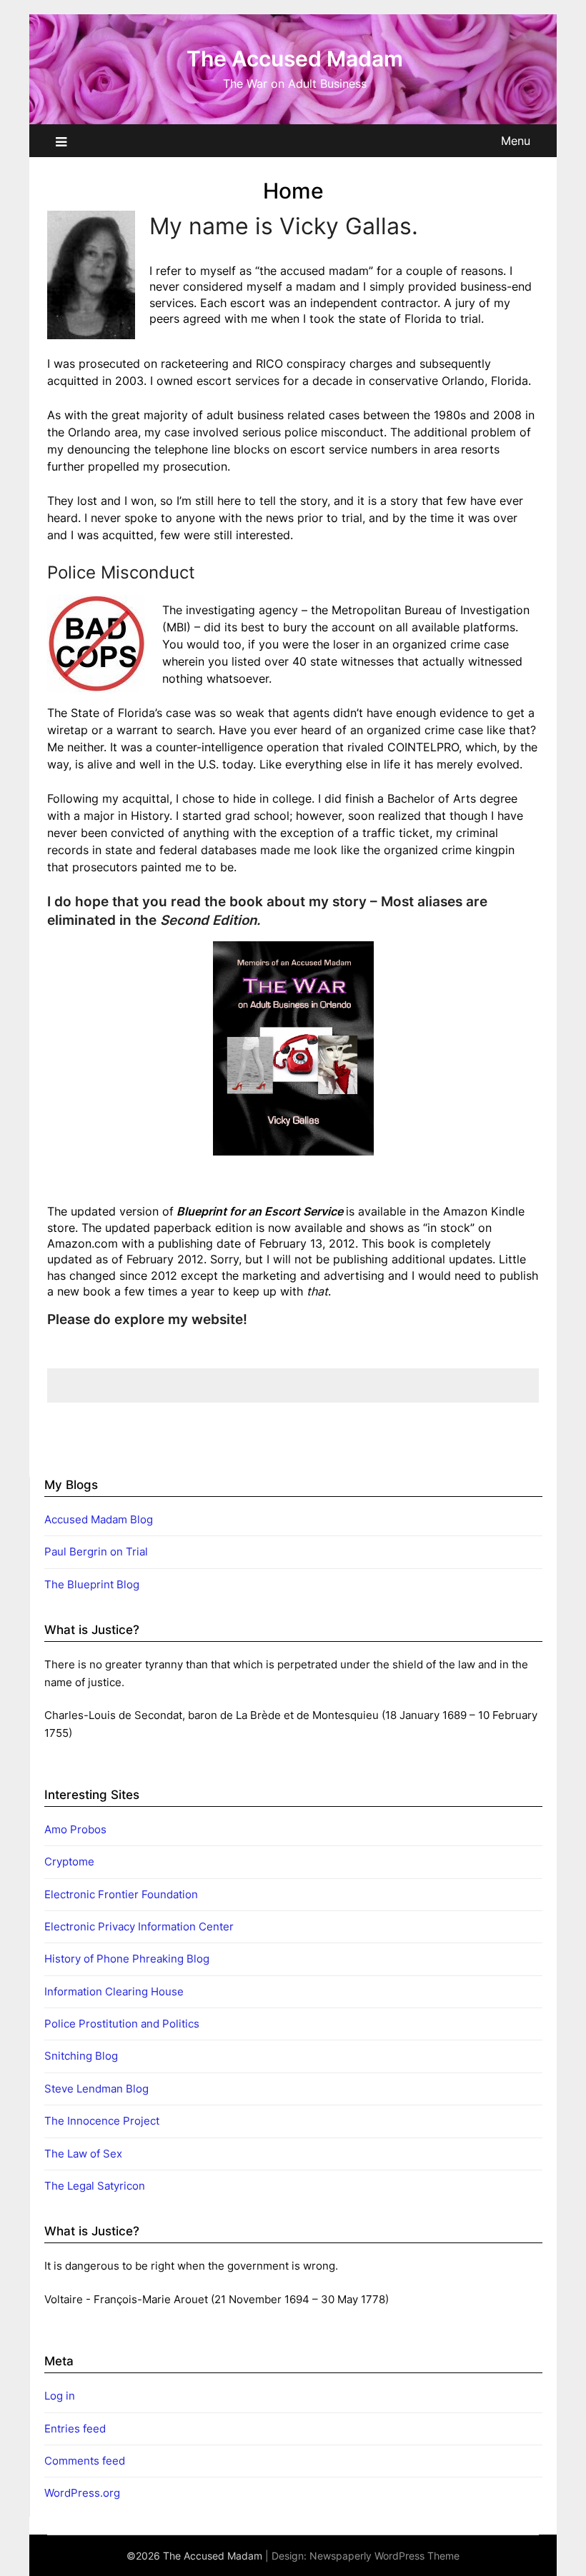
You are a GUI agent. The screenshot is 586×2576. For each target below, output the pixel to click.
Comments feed (85, 2461)
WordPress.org (82, 2493)
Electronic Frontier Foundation (121, 1894)
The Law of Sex (83, 2154)
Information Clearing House (114, 1991)
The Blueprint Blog (92, 1584)
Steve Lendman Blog (96, 2089)
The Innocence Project (102, 2121)
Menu (516, 141)
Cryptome (69, 1861)
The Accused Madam (295, 59)
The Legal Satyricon (95, 2186)
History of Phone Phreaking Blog (127, 1959)
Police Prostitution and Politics (122, 2024)
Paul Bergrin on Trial (96, 1552)
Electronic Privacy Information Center (139, 1926)
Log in (60, 2396)
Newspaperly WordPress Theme (384, 2556)
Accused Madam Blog (99, 1519)
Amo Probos (75, 1829)
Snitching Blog (81, 2056)
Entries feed (75, 2429)
